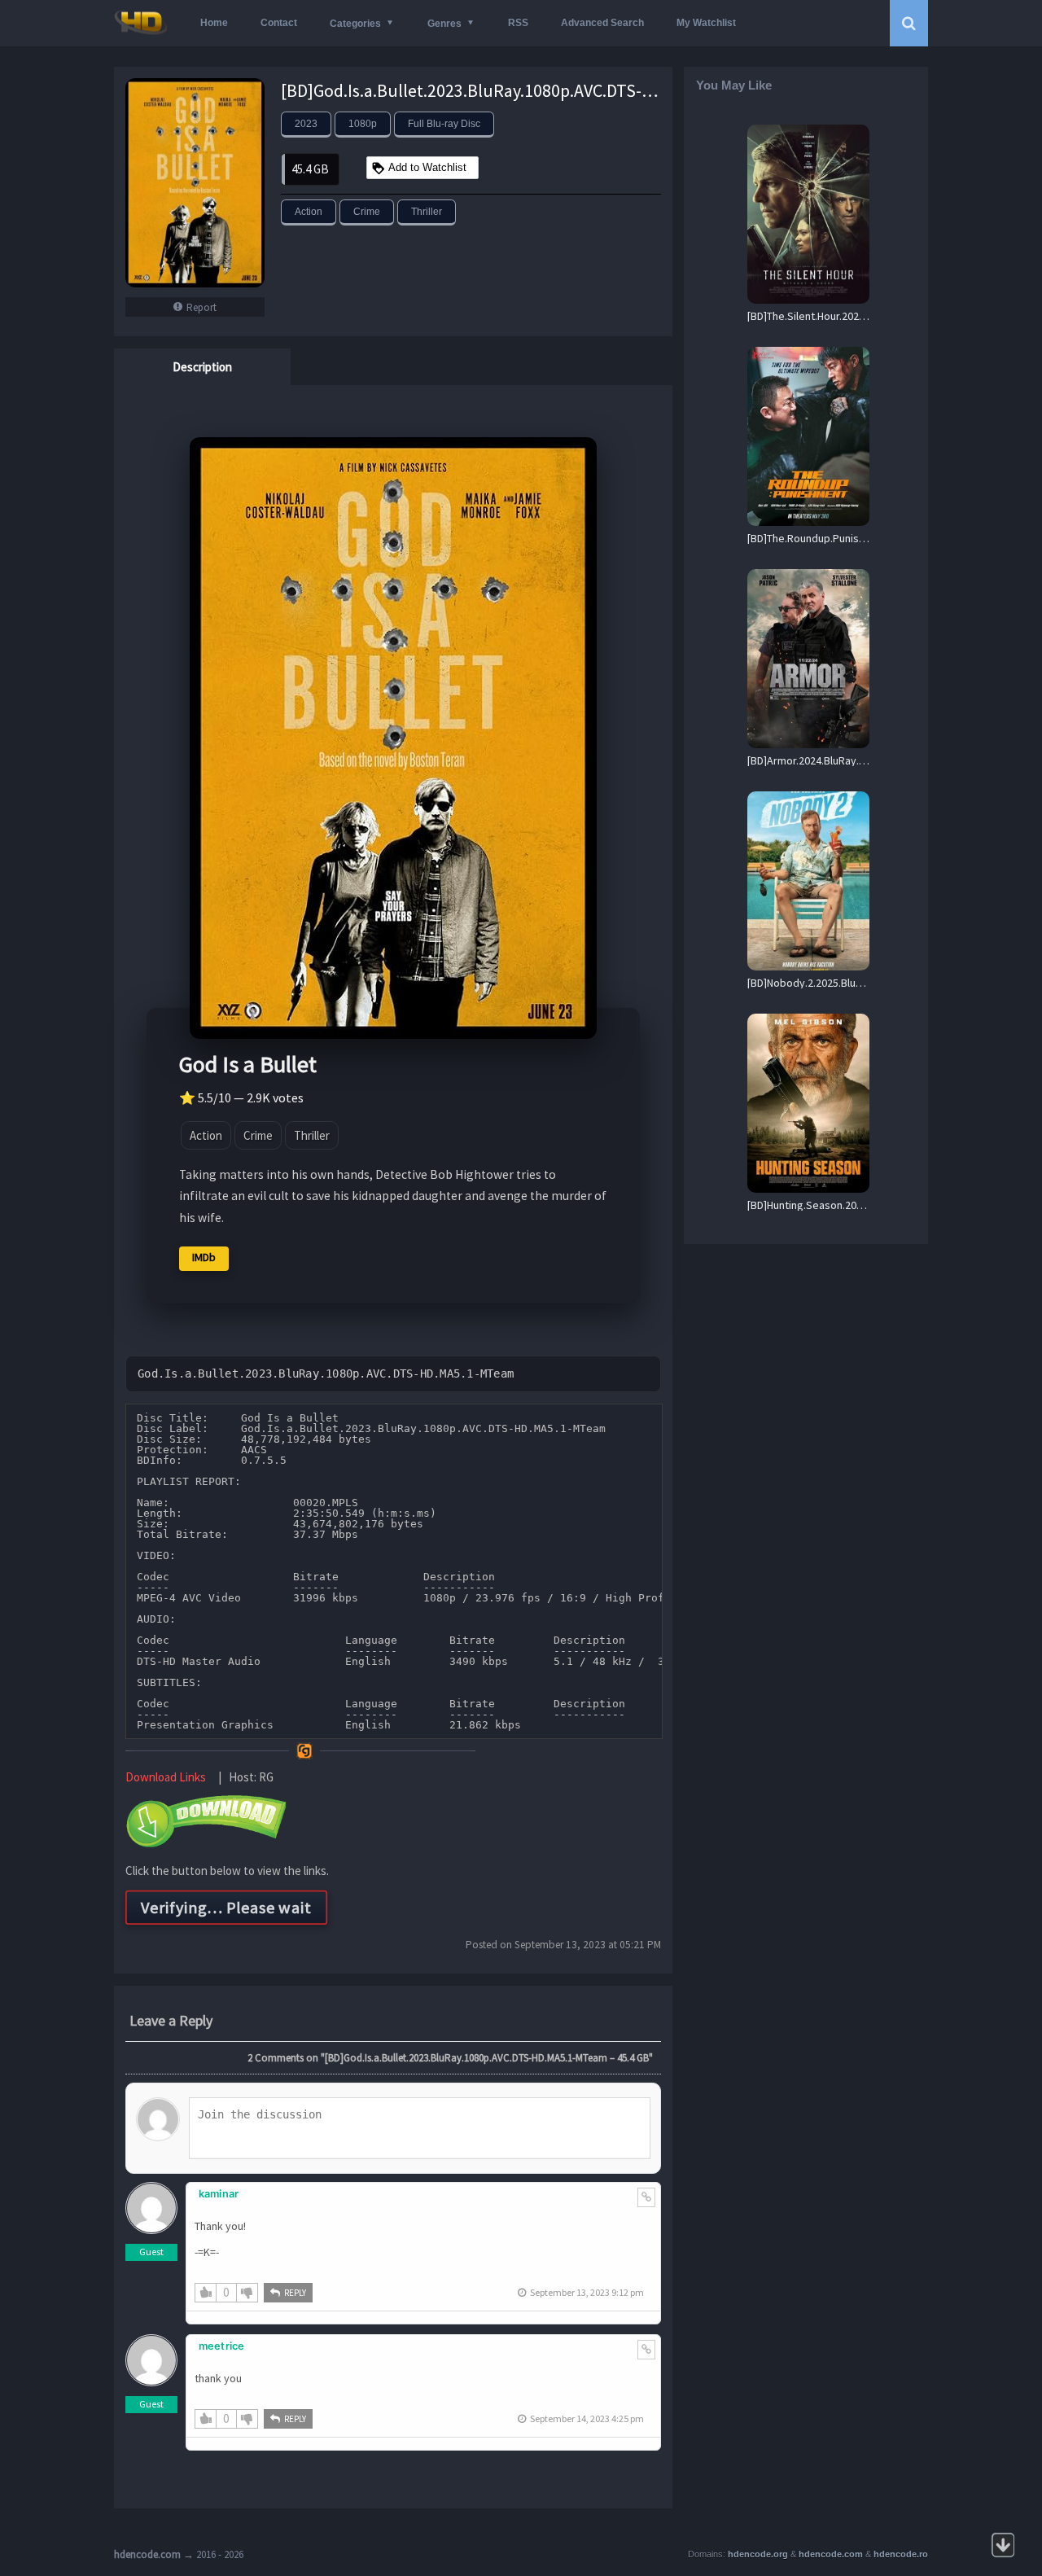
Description (202, 367)
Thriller (427, 212)
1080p (363, 124)
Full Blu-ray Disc (444, 124)
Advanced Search (602, 23)
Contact (279, 23)
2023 (306, 124)
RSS (518, 23)
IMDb (204, 1257)
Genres (444, 24)
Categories (355, 24)
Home (214, 23)
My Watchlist (706, 23)
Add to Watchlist (427, 167)
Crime (367, 212)
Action (309, 212)
